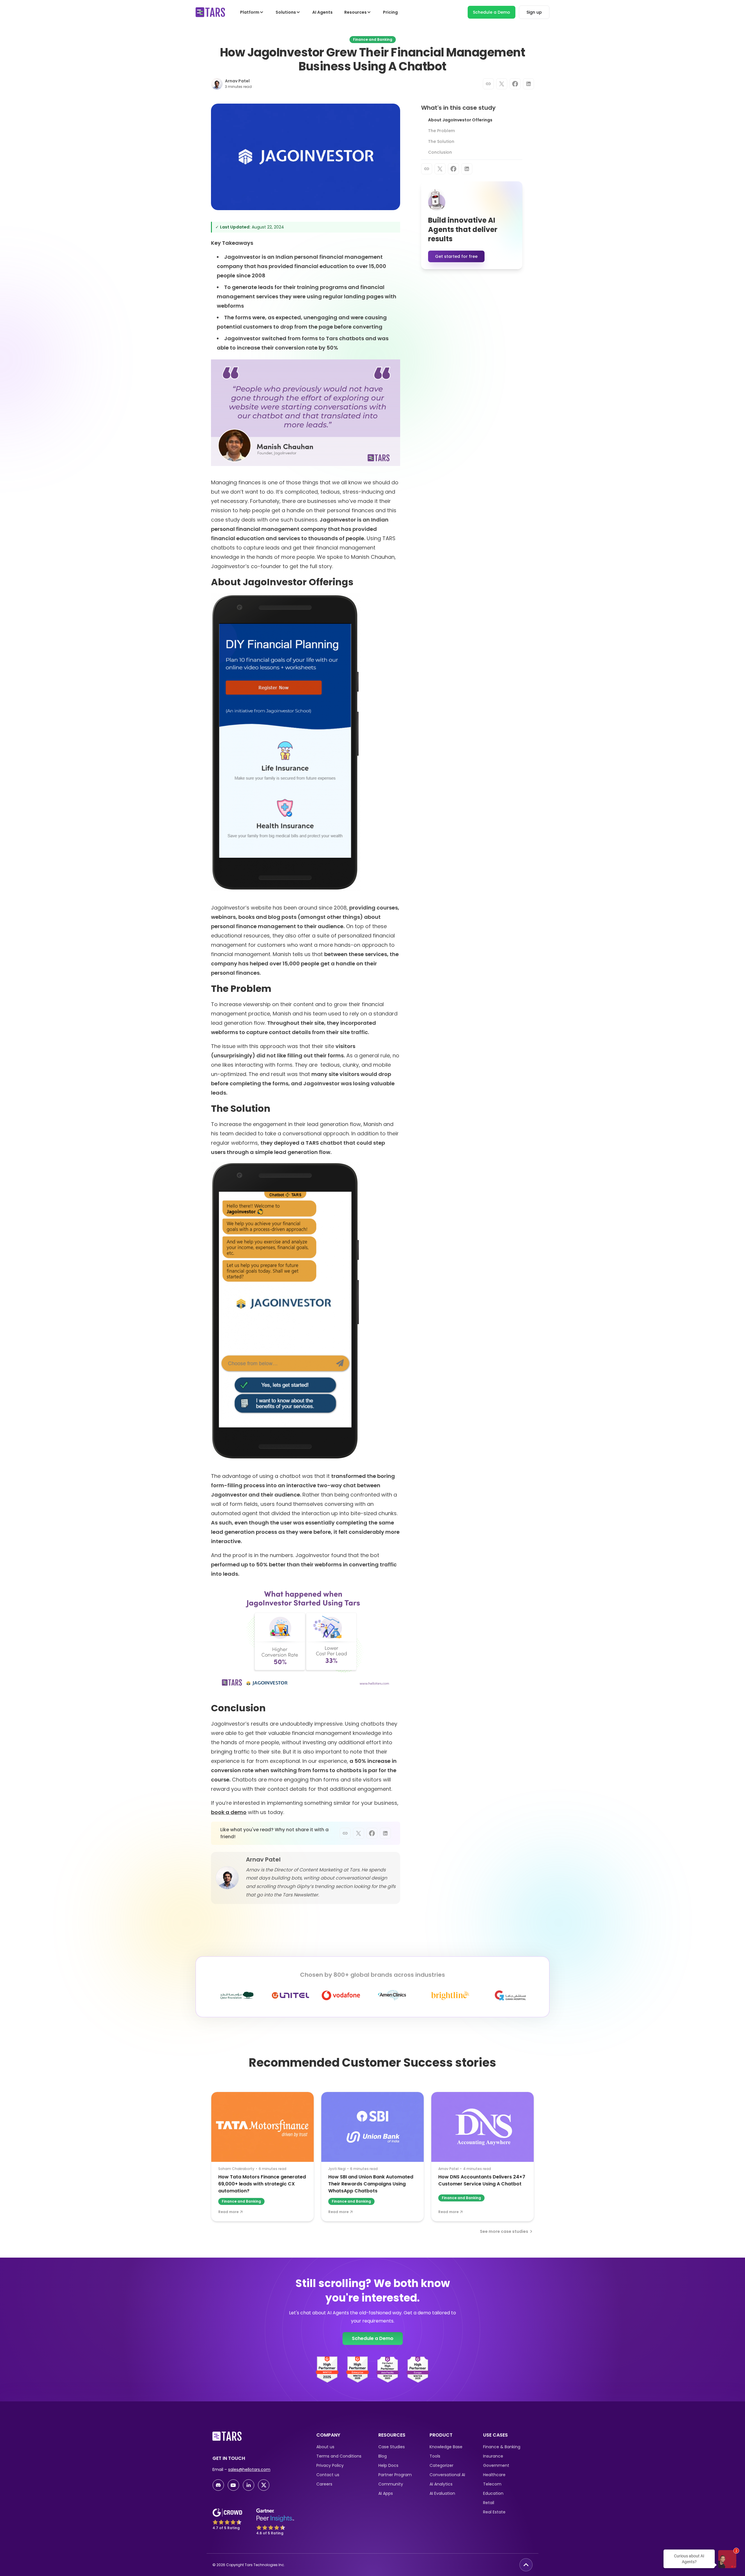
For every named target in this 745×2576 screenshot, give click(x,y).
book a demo (229, 1812)
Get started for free (456, 256)
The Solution (441, 141)
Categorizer (441, 2465)
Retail (489, 2503)
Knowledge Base (446, 2447)
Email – (241, 2469)
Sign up (534, 12)
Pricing (390, 12)
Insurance (493, 2456)
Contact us (328, 2475)
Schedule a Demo (492, 12)
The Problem (441, 131)
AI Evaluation (442, 2493)
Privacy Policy (330, 2465)
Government (496, 2465)
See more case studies (504, 2231)
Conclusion (440, 152)
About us (325, 2447)
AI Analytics (441, 2484)
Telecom (492, 2484)
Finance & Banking (502, 2447)
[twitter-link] (264, 2485)
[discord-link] (218, 2485)
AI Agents (322, 12)
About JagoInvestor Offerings (460, 120)
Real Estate (494, 2512)
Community (391, 2484)
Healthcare (494, 2475)
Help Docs (388, 2465)
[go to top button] (526, 2565)
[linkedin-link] (249, 2485)
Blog (383, 2456)
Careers (324, 2484)
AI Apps (386, 2493)
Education (493, 2493)
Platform (250, 12)
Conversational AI (447, 2475)
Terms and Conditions (339, 2456)
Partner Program (395, 2475)
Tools (435, 2456)
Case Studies (392, 2447)
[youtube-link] (233, 2485)
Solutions (286, 12)
